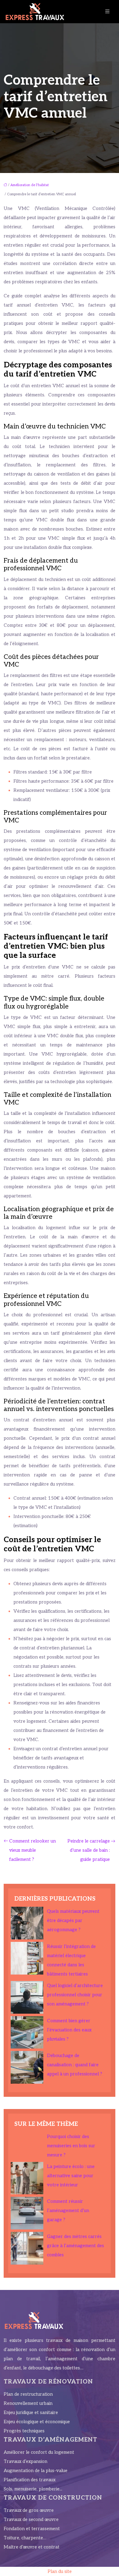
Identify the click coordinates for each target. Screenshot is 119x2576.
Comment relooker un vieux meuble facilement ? (32, 1850)
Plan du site (60, 2571)
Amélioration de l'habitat (30, 185)
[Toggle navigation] (107, 12)
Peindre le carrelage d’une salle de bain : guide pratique (89, 1850)
